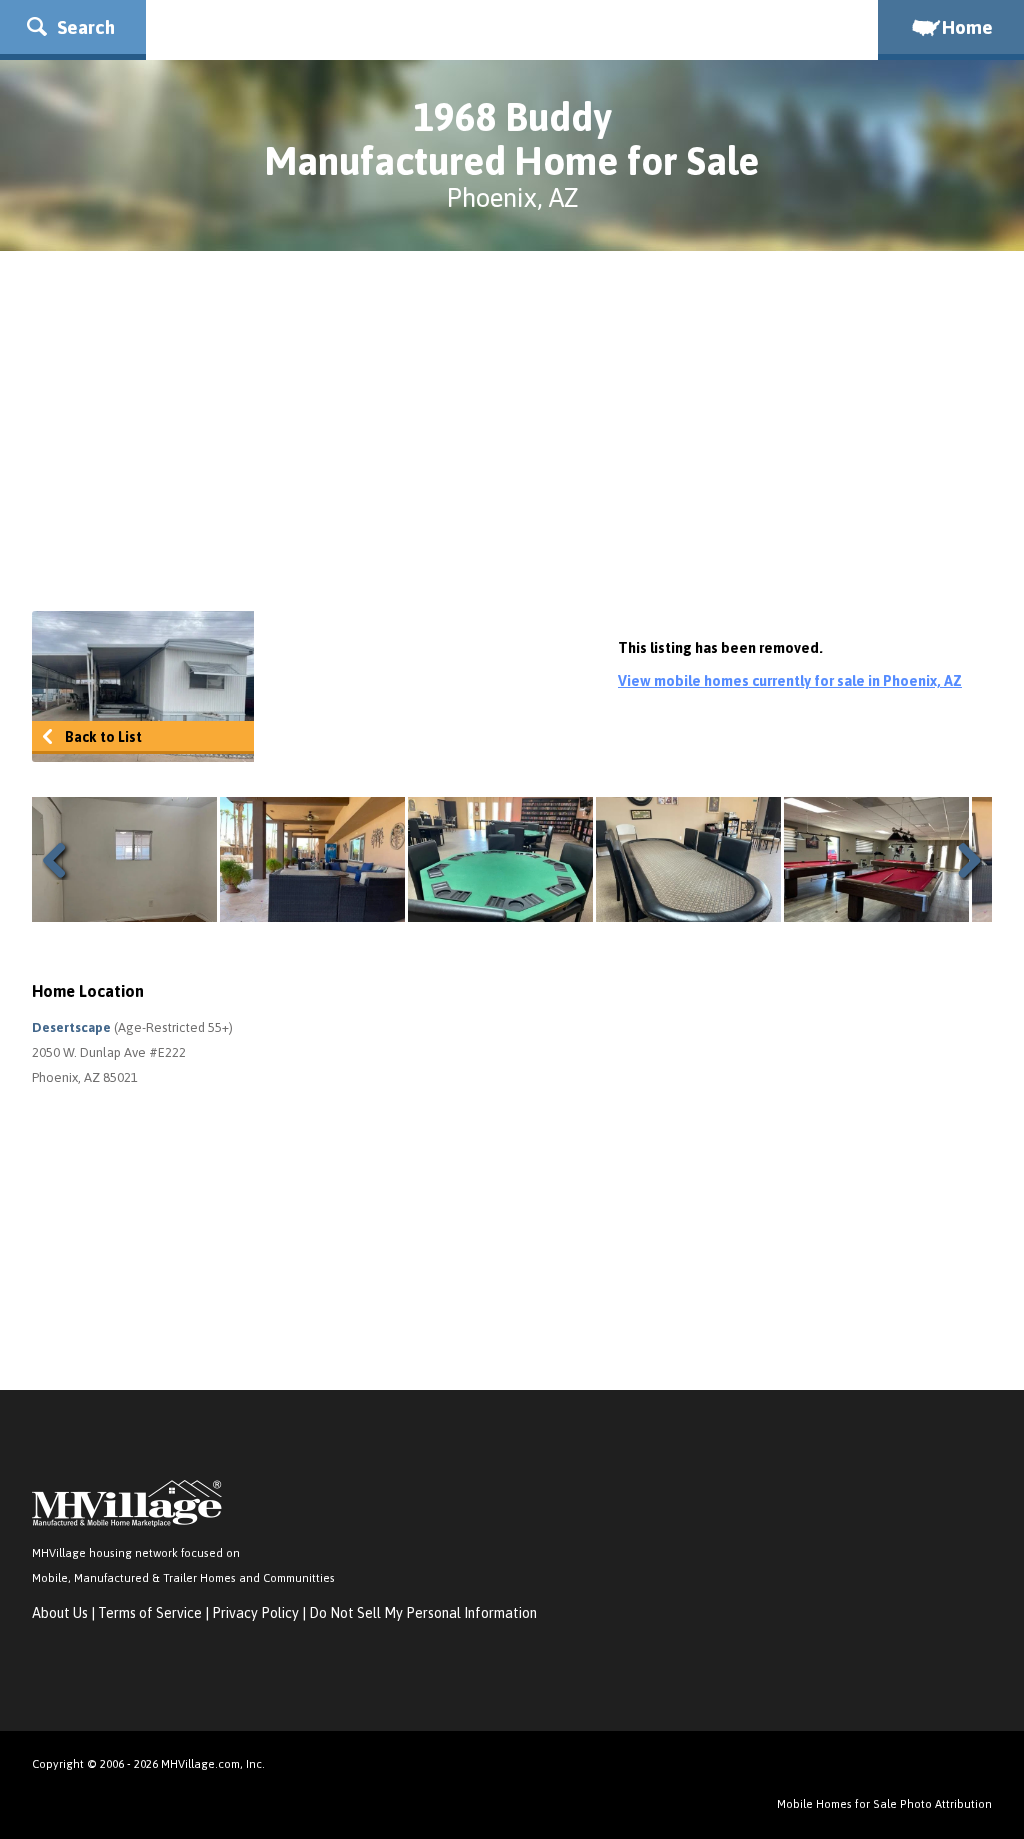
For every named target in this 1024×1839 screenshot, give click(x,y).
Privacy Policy (255, 1613)
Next (962, 860)
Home (967, 27)
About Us (60, 1613)
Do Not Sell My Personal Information (423, 1613)
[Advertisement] (512, 431)
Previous (62, 860)
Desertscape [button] (73, 1027)
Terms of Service (150, 1613)
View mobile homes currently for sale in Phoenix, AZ (790, 681)
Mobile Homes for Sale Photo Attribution (884, 1803)
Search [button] (83, 27)
